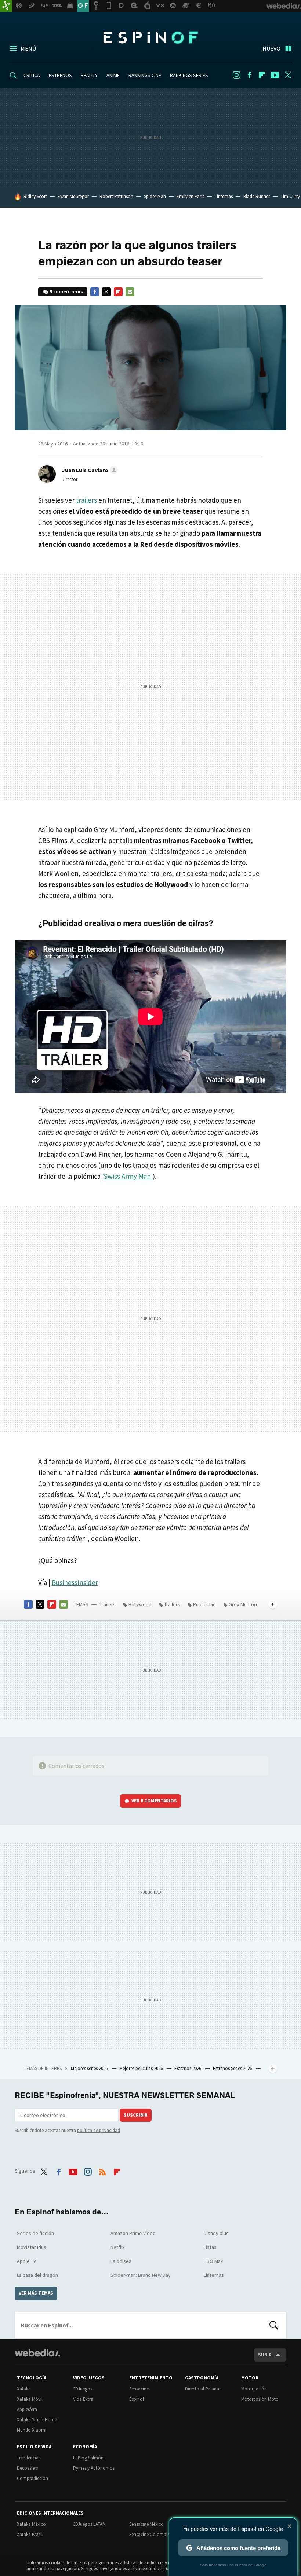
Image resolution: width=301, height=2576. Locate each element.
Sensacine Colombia (150, 2534)
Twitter (288, 75)
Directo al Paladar (203, 2389)
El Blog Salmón (88, 2458)
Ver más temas (36, 2293)
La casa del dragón (37, 2275)
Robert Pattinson (116, 196)
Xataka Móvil (30, 2399)
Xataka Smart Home (37, 2420)
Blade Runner (257, 196)
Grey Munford (244, 1604)
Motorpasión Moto (260, 2399)
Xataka (24, 2389)
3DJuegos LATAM (89, 2524)
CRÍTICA (32, 75)
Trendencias (29, 2458)
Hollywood (140, 1604)
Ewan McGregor (73, 196)
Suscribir (136, 2115)
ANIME (113, 75)
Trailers (108, 1604)
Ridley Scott (35, 196)
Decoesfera (28, 2468)
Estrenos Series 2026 (233, 2068)
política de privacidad (99, 2130)
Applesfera (27, 2409)
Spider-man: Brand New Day (141, 2275)
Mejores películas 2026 (142, 2068)
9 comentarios (66, 292)
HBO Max (213, 2261)
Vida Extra (83, 2399)
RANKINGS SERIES (189, 75)
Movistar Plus (32, 2247)
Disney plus (216, 2233)
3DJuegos (83, 2389)
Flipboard (262, 75)
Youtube (275, 75)
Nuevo (271, 48)
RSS (102, 2170)
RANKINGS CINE (145, 75)
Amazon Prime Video (133, 2233)
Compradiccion (32, 2478)
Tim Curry (290, 196)
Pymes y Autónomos (94, 2468)
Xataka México (31, 2524)
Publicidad (204, 1604)
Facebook (249, 75)
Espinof (150, 37)
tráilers (172, 1604)
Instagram (236, 75)
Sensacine (139, 2389)
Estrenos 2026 (188, 2068)
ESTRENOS (60, 75)
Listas (210, 2247)
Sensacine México (146, 2524)
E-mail (130, 292)
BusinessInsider (75, 1582)
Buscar (274, 2325)
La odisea (121, 2261)
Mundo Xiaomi (32, 2430)
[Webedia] (37, 2353)
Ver (154, 1801)
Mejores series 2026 (90, 2068)
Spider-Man (155, 196)
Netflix (117, 2247)
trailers (86, 500)
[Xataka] (6, 6)
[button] (89, 470)
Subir (265, 2355)
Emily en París (190, 196)
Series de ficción (35, 2233)
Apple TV (26, 2261)
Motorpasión (254, 2389)
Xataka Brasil (30, 2534)
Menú (28, 48)
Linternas (224, 196)
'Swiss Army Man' (127, 1176)
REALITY (89, 75)
